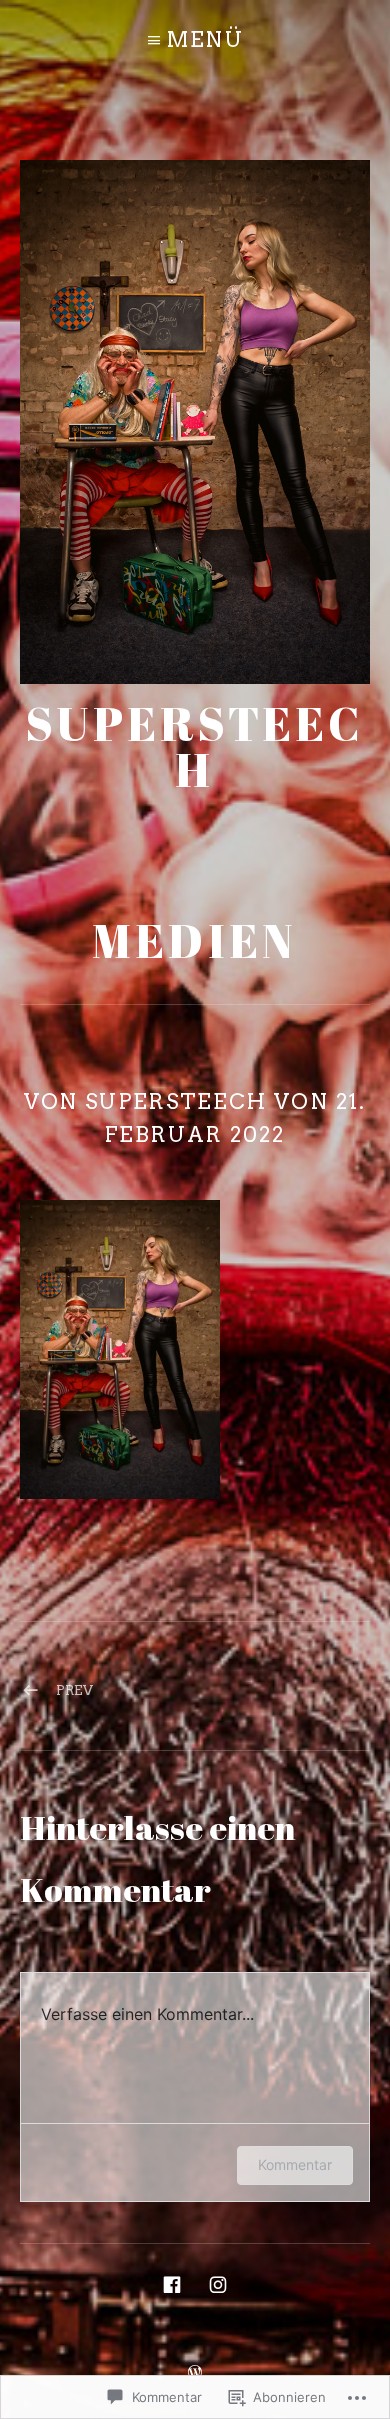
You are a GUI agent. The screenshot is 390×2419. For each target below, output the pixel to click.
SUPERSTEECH (195, 746)
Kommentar (295, 2164)
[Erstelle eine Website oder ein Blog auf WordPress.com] (195, 2370)
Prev (74, 1690)
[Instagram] (218, 2283)
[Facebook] (172, 2283)
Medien (195, 940)
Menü (205, 39)
